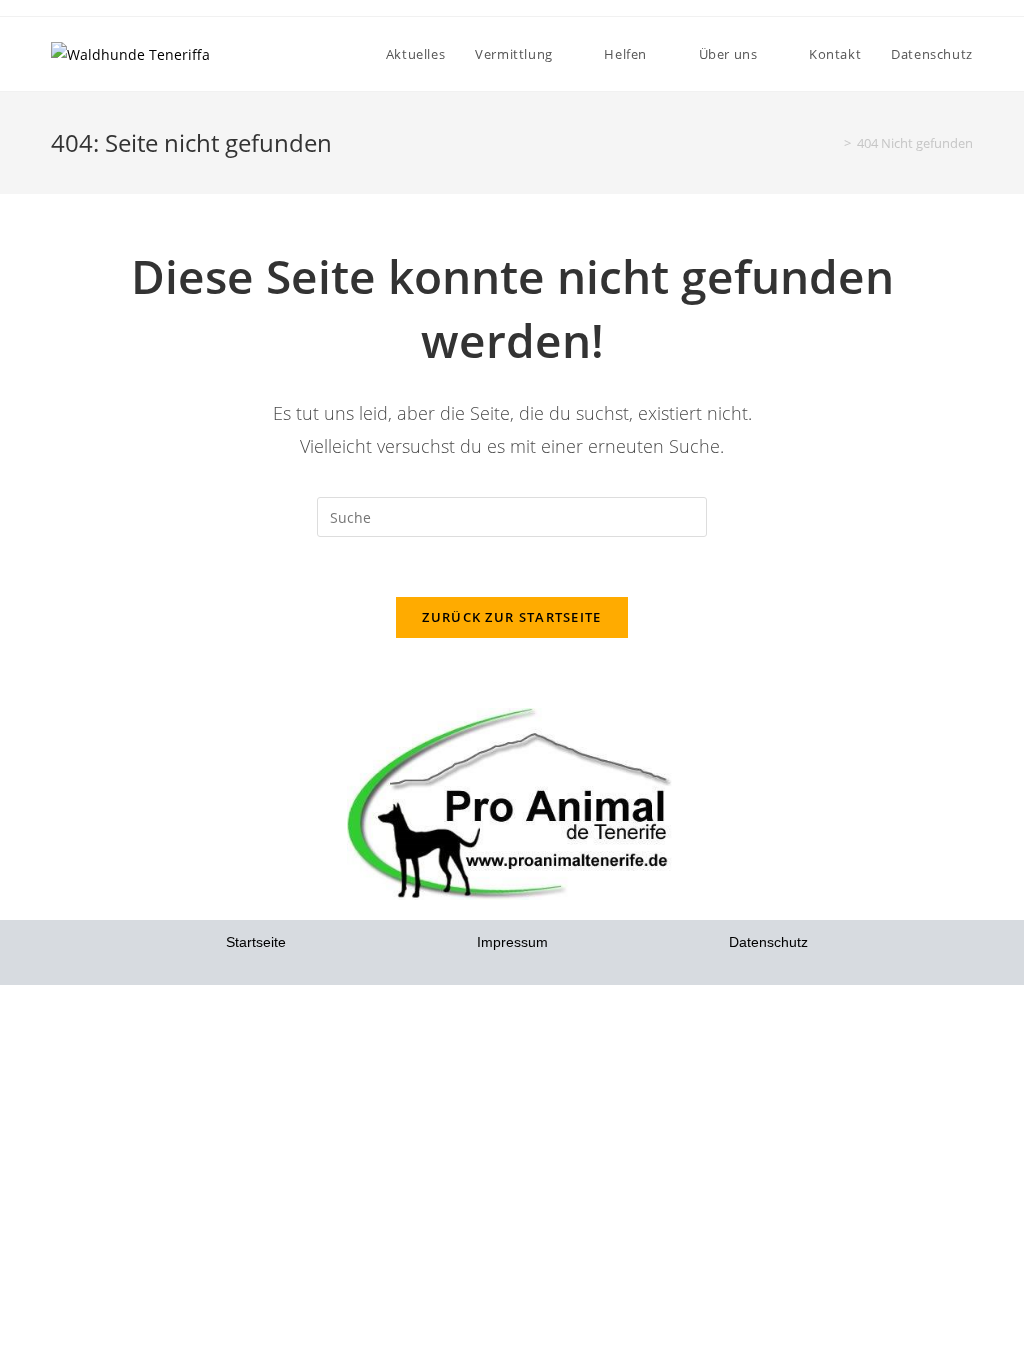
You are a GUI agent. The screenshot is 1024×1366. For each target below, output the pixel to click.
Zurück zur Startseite (511, 617)
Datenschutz (768, 942)
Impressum (512, 942)
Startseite (256, 942)
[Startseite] (833, 143)
